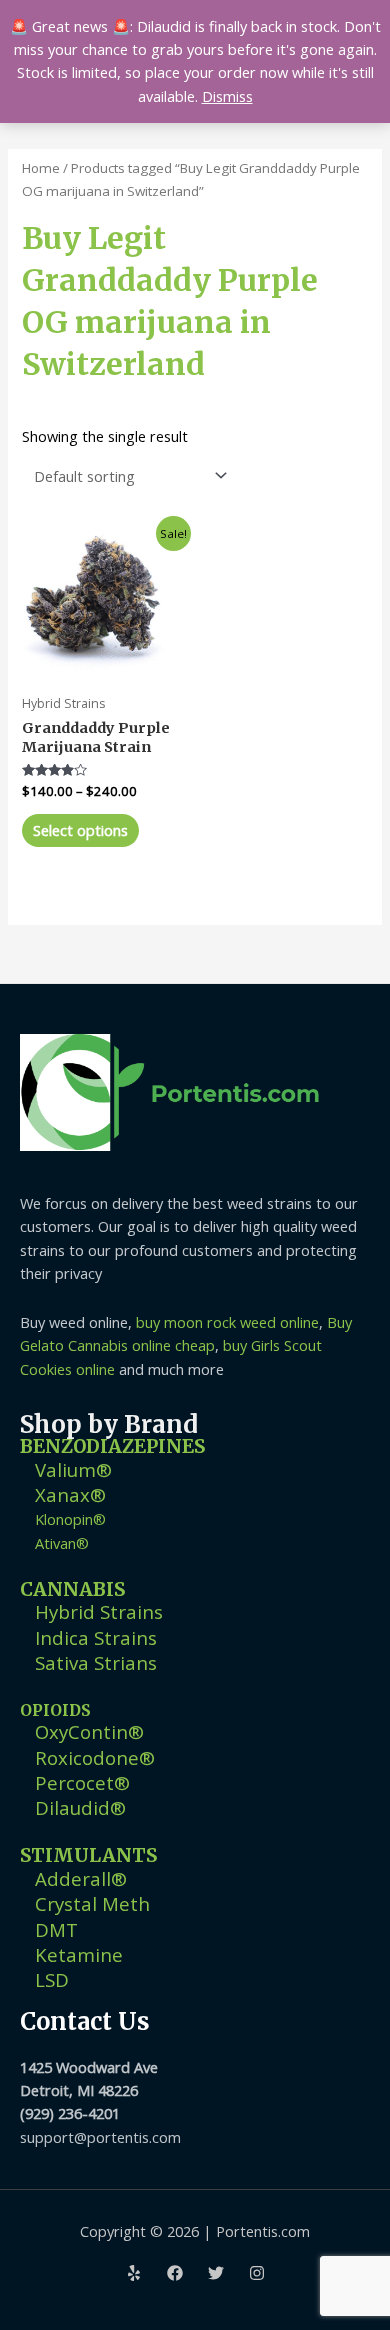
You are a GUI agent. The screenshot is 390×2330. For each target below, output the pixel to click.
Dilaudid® (80, 1807)
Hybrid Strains (99, 1611)
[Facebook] (175, 2273)
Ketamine (79, 1954)
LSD (52, 1979)
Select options (80, 830)
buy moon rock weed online (227, 1322)
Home (41, 168)
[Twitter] (216, 2273)
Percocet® (82, 1782)
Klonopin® (70, 1519)
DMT (56, 1929)
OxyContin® (89, 1731)
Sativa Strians (96, 1662)
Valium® (73, 1469)
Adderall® (81, 1878)
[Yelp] (134, 2273)
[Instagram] (257, 2273)
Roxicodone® (95, 1757)
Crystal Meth (92, 1903)
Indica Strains (96, 1637)
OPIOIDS (55, 1710)
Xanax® (70, 1494)
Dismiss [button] (227, 96)
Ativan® (62, 1543)
